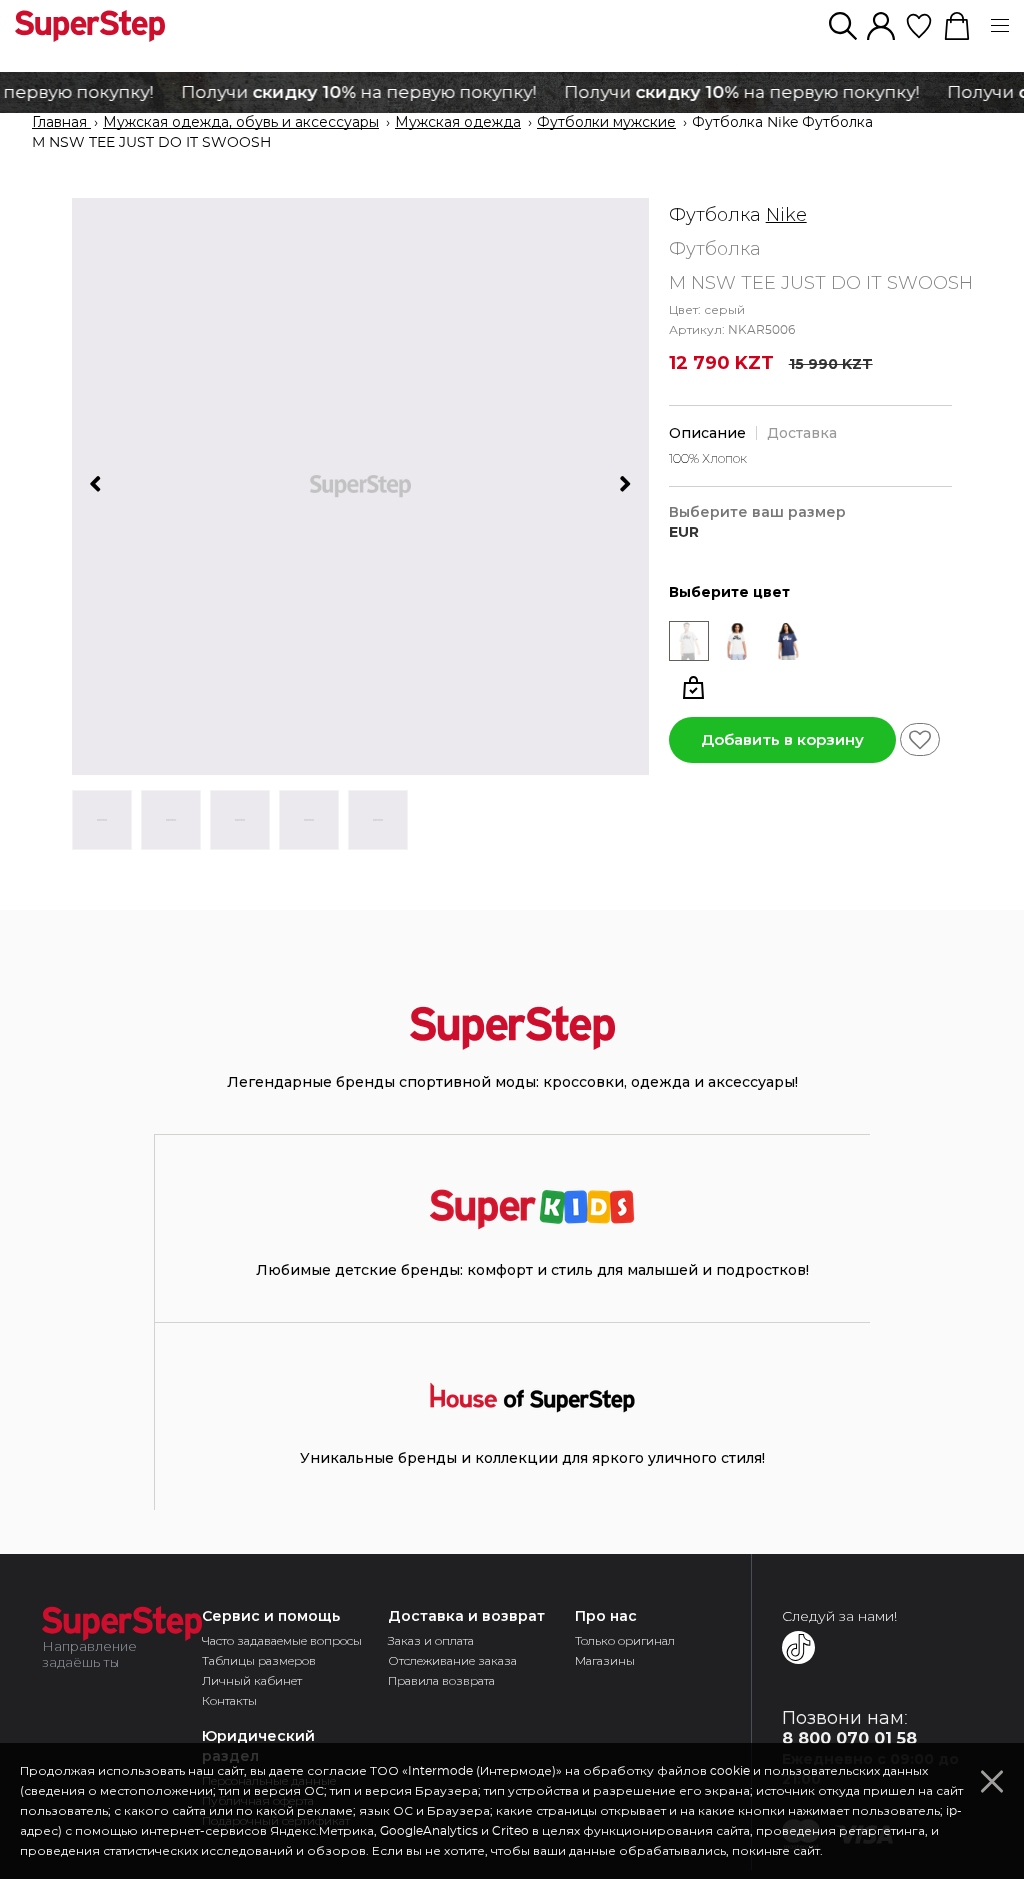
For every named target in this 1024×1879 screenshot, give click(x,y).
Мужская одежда (458, 123)
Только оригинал (625, 1640)
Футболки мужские (606, 123)
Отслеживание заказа (452, 1660)
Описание (707, 433)
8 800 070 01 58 (849, 1738)
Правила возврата (441, 1680)
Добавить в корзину (782, 739)
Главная (61, 123)
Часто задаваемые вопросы (282, 1640)
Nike (786, 215)
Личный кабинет (252, 1680)
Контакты (229, 1700)
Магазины (605, 1660)
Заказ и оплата (431, 1640)
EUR (684, 532)
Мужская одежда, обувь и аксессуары (241, 123)
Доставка (802, 433)
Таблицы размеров (259, 1660)
